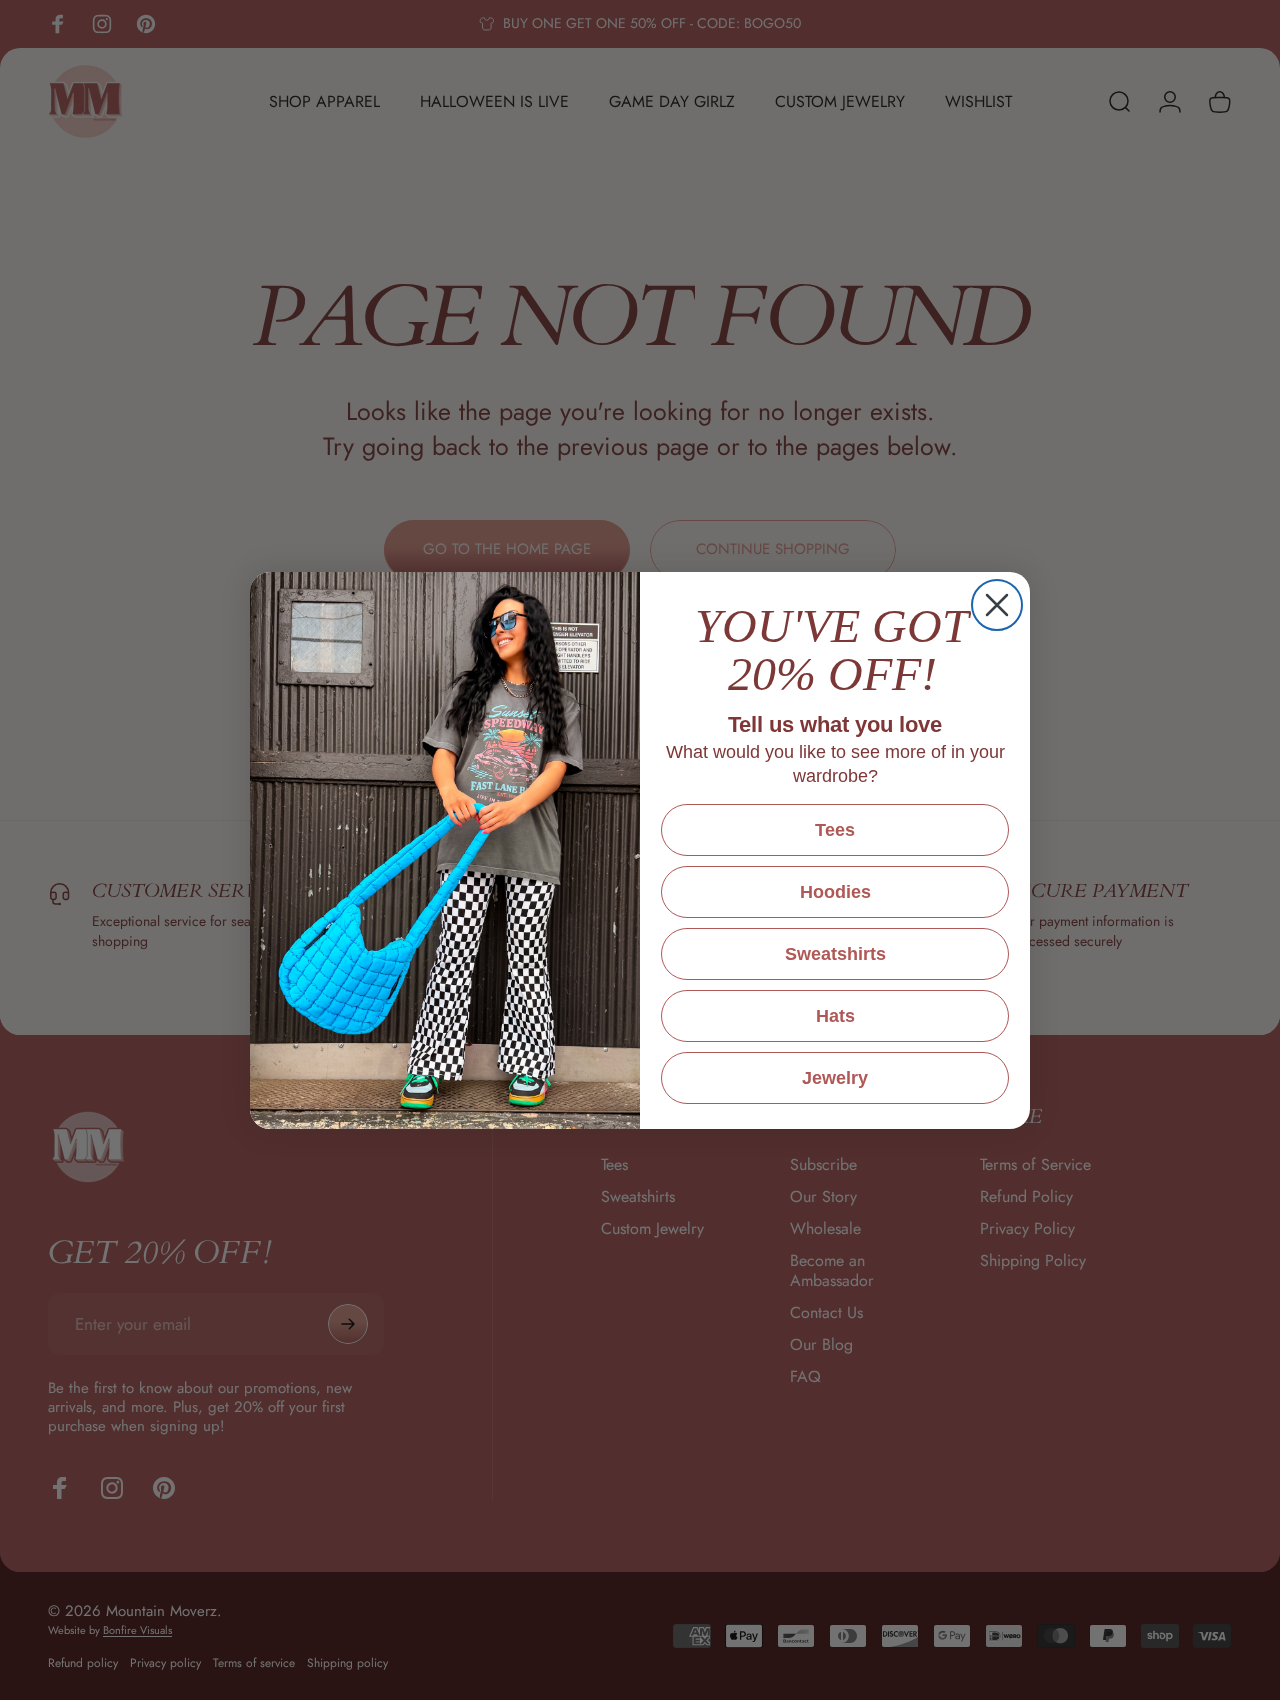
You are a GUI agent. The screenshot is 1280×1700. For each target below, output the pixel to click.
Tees (835, 830)
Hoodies (835, 892)
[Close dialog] (997, 605)
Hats (835, 1016)
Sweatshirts (835, 954)
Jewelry (835, 1078)
